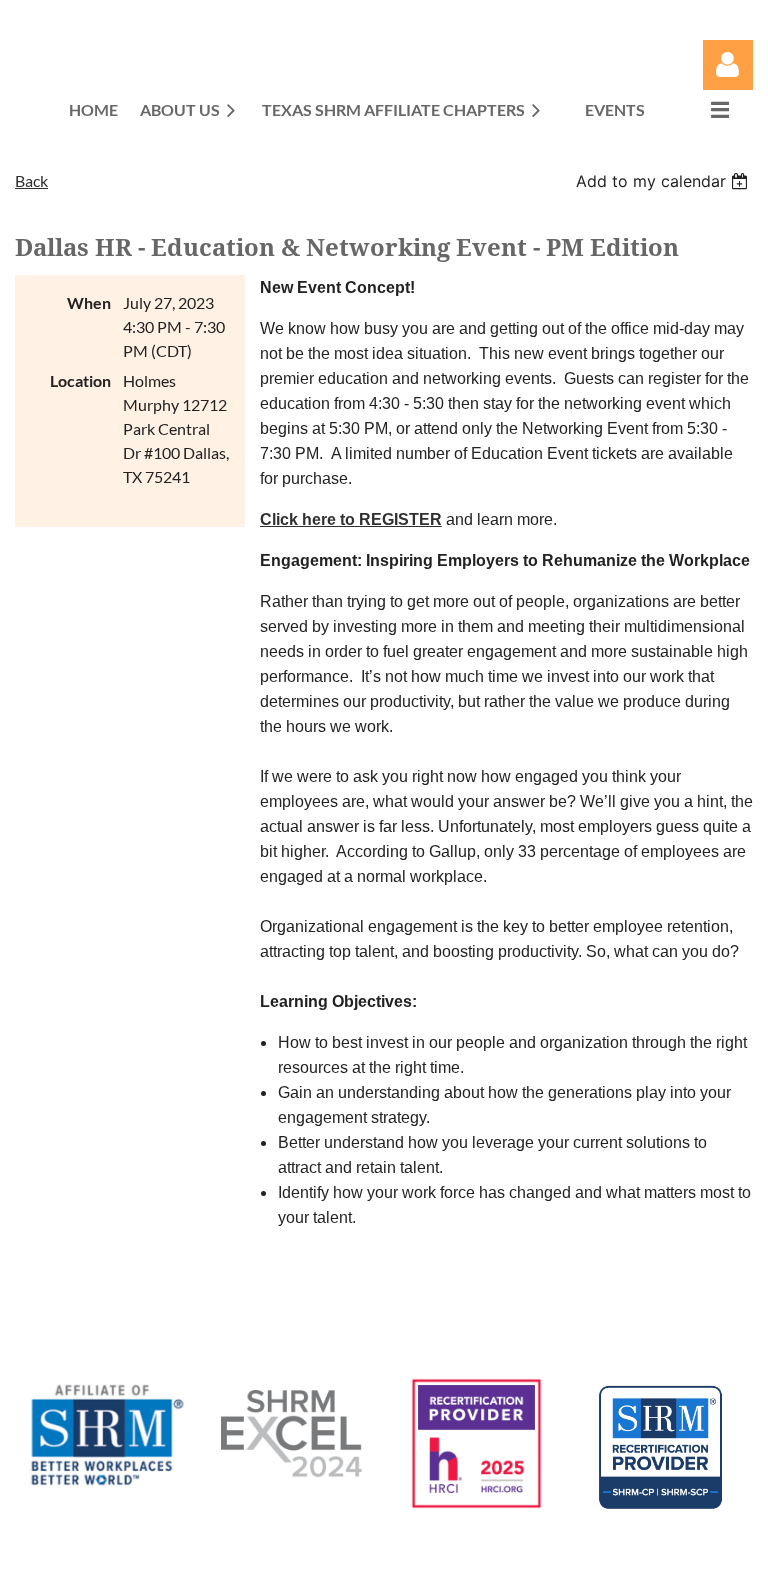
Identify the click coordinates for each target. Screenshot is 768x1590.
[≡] (699, 109)
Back (31, 180)
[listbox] (664, 181)
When (89, 302)
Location (80, 380)
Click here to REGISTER (351, 519)
